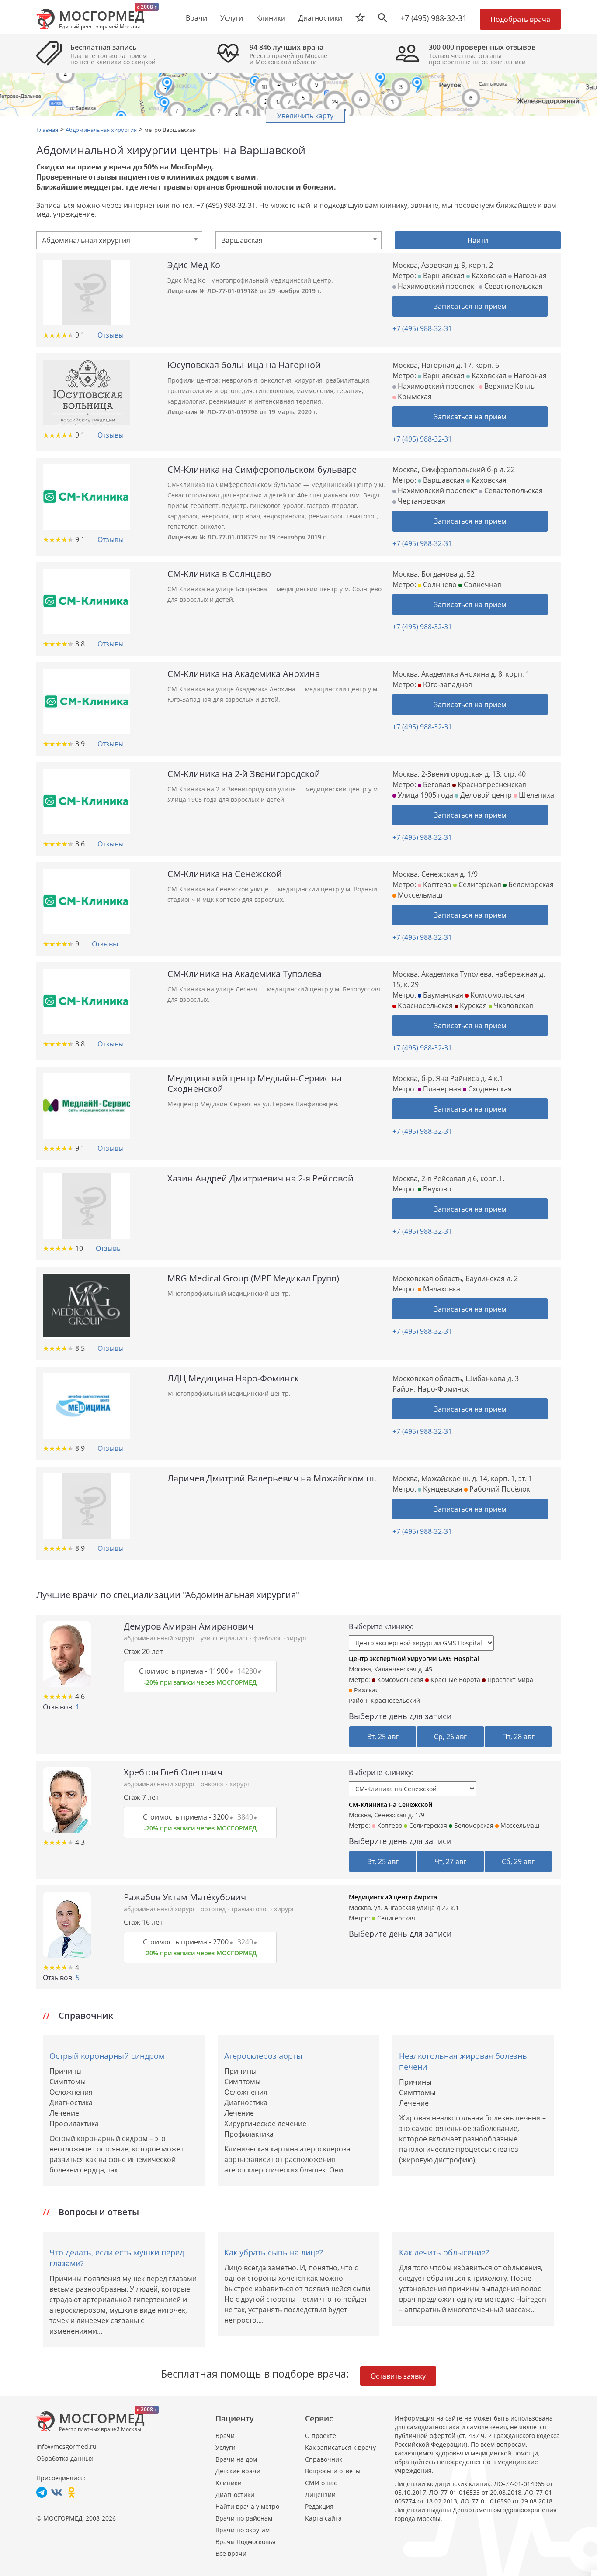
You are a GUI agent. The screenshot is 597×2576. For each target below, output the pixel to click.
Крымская (414, 397)
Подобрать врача (520, 19)
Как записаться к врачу (340, 2447)
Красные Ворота (455, 1680)
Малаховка (441, 1289)
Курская (472, 1005)
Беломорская (530, 884)
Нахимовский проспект (437, 286)
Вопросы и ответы (333, 2471)
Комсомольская (496, 995)
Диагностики (320, 18)
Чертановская (421, 501)
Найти (478, 240)
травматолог (251, 1909)
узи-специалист (225, 1638)
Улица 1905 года (425, 795)
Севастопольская (513, 286)
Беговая (436, 784)
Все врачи (231, 2554)
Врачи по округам (243, 2530)
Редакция (319, 2506)
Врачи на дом (236, 2459)
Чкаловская (513, 1005)
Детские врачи (238, 2471)
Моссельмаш (419, 895)
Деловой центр (485, 795)
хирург (297, 1638)
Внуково (436, 1189)
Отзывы (111, 335)
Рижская (366, 1690)
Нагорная (529, 276)
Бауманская (442, 995)
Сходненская (489, 1089)
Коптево (436, 884)
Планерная (441, 1089)
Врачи (225, 2436)
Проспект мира (509, 1680)
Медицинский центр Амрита (393, 1897)
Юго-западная (447, 684)
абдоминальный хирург (160, 1638)
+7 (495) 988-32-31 (434, 18)
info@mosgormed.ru (66, 2447)
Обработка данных (65, 2458)
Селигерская (479, 884)
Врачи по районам (244, 2518)
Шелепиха (536, 795)
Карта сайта (323, 2518)
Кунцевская (442, 1489)
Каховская (488, 276)
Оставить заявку (398, 2376)
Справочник (324, 2459)
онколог (213, 1784)
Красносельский (395, 1701)
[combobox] (119, 240)
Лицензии (320, 2495)
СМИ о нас (321, 2483)
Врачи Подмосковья (246, 2542)
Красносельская (424, 1005)
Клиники (229, 2483)
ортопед (214, 1909)
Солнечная (482, 584)
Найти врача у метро (247, 2506)
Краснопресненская (491, 784)
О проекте (321, 2436)
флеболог (268, 1638)
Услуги (226, 2447)
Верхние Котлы (509, 386)
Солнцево (439, 584)
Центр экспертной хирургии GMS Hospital (414, 1659)
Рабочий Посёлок (499, 1489)
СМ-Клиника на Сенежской (390, 1804)
